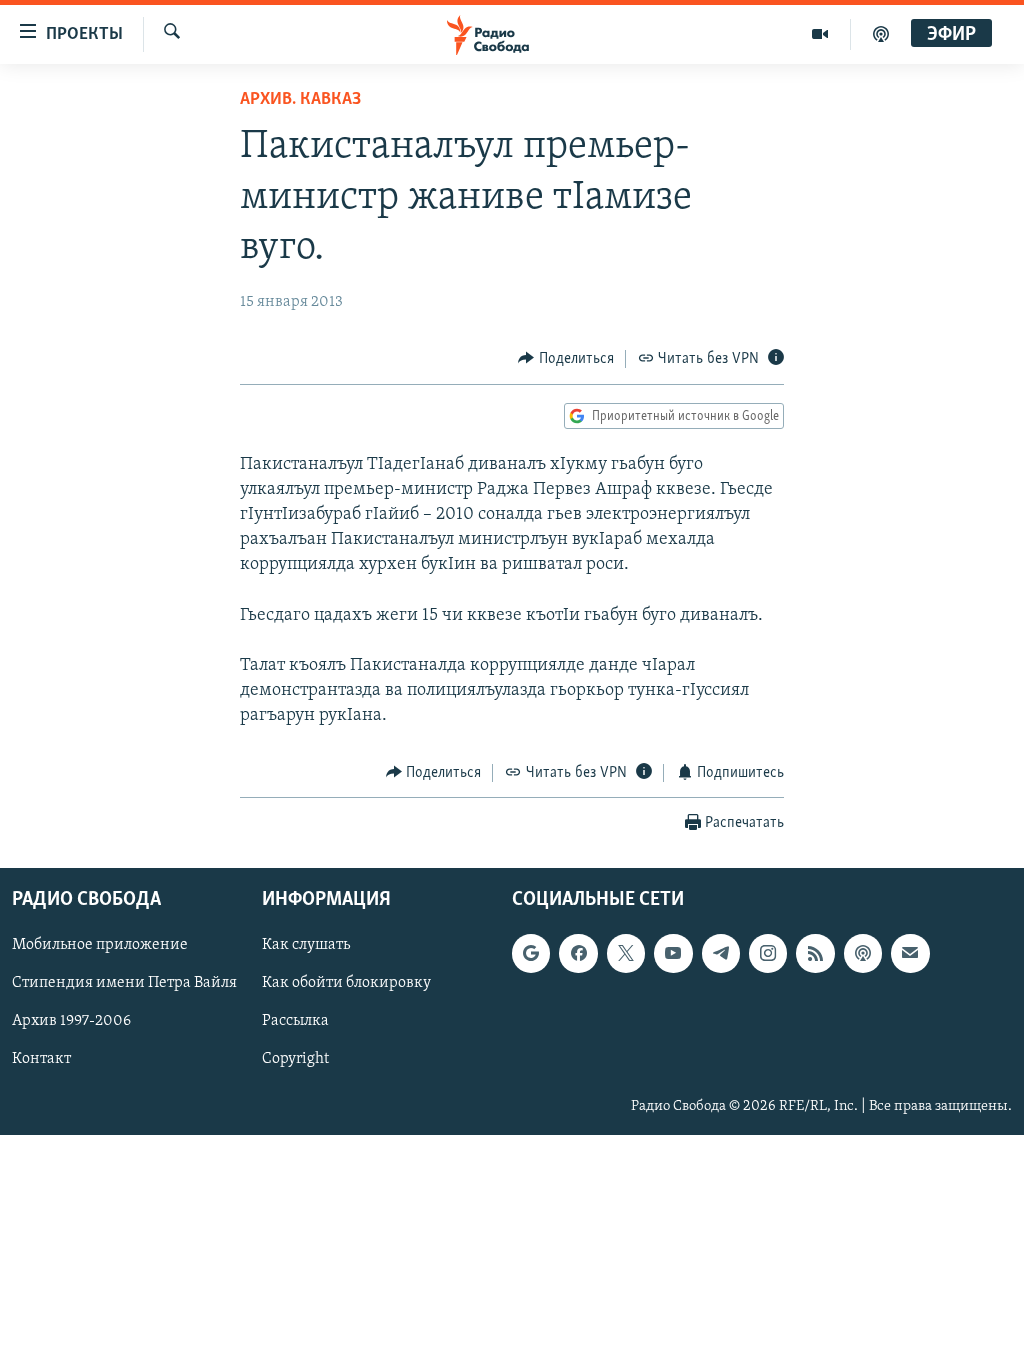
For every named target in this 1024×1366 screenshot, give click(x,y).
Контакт (41, 1060)
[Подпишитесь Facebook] (578, 953)
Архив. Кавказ (300, 100)
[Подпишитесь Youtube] (673, 953)
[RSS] (815, 953)
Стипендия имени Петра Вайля (124, 984)
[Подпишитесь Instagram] (768, 953)
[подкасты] (881, 34)
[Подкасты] (863, 953)
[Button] (566, 359)
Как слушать (306, 945)
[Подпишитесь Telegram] (721, 953)
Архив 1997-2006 (71, 1022)
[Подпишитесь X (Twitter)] (626, 953)
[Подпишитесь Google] (531, 953)
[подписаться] (910, 953)
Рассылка (295, 1022)
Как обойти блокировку (346, 984)
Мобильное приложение (100, 945)
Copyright (295, 1060)
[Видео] (820, 34)
